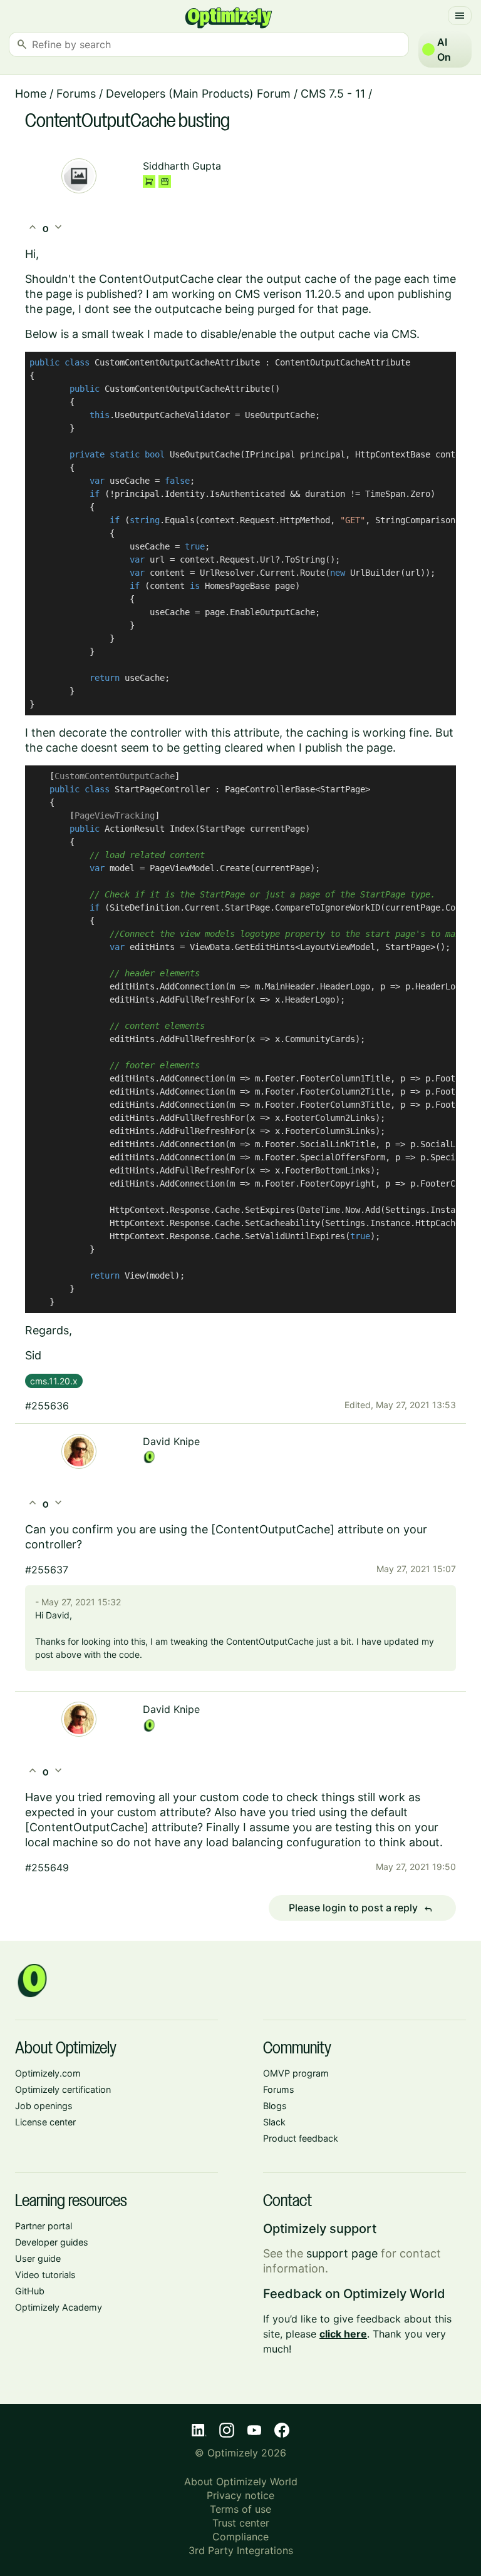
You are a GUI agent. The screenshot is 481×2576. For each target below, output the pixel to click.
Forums (76, 94)
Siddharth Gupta (182, 166)
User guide (38, 2258)
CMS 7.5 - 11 (333, 94)
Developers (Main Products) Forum (198, 94)
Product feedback (301, 2138)
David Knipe (171, 1441)
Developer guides (52, 2242)
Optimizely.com (48, 2073)
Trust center (241, 2523)
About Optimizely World (241, 2481)
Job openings (44, 2106)
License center (45, 2122)
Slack (274, 2122)
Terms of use (240, 2509)
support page (342, 2253)
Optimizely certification (63, 2089)
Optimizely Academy (59, 2307)
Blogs (275, 2106)
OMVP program (296, 2073)
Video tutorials (45, 2275)
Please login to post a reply (361, 1908)
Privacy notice (240, 2495)
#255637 (47, 1570)
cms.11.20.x (54, 1381)
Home (31, 94)
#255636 (47, 1406)
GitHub (30, 2291)
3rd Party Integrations (241, 2550)
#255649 (47, 1868)
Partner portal (44, 2226)
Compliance (240, 2537)
